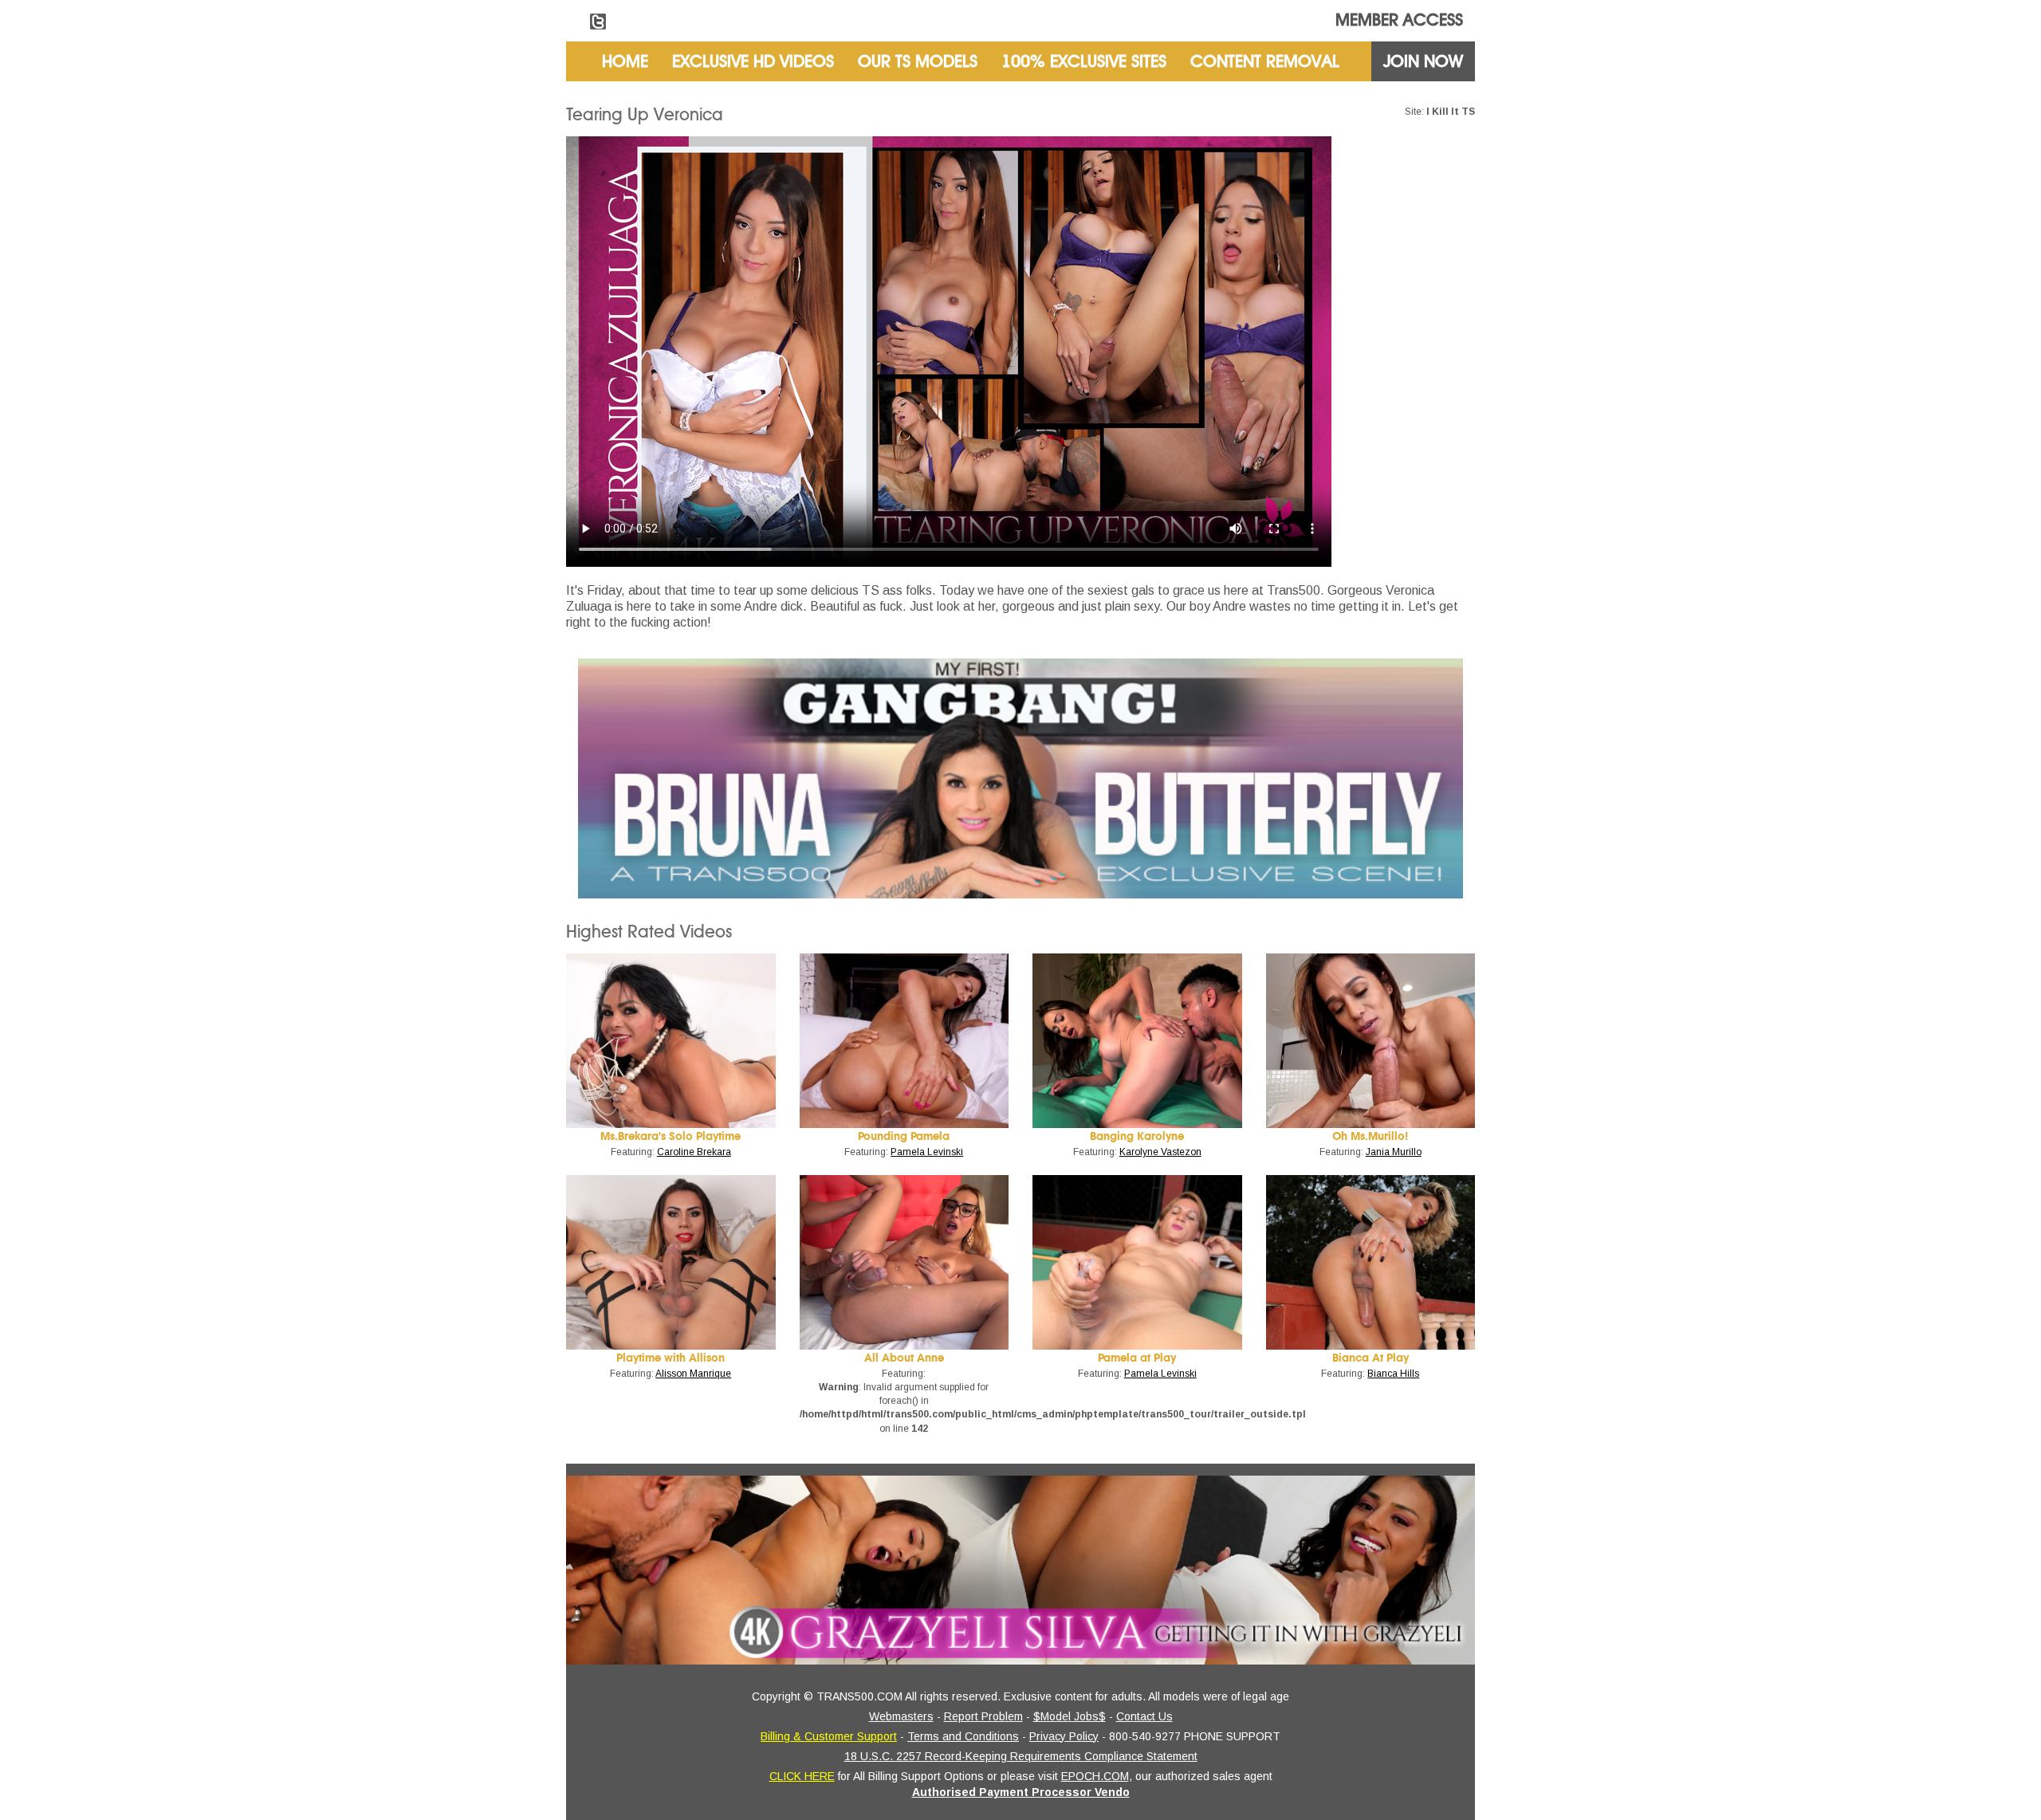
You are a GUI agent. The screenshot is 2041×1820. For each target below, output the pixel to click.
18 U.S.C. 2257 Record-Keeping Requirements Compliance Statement (1021, 1756)
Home (625, 61)
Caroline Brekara (694, 1152)
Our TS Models (918, 61)
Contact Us (1144, 1716)
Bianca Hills (1393, 1374)
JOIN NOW (1423, 61)
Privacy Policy (1064, 1736)
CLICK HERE (802, 1776)
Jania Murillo (1394, 1152)
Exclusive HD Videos (753, 61)
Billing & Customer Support (829, 1736)
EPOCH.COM (1095, 1776)
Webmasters (901, 1716)
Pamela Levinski (927, 1152)
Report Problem (983, 1716)
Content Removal (1265, 61)
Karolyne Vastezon (1160, 1152)
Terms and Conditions (963, 1736)
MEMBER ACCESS (1399, 20)
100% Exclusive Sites (1084, 61)
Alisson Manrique (693, 1374)
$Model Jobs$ (1070, 1716)
